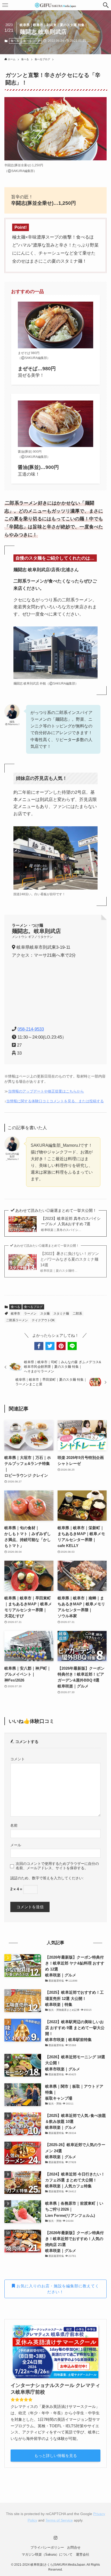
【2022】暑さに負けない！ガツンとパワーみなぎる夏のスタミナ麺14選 (70, 1262)
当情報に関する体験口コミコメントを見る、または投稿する (55, 1101)
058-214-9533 (31, 1029)
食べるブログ (32, 41)
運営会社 (83, 2554)
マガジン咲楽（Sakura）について (47, 2554)
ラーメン (30, 1314)
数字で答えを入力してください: (58, 1878)
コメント (18, 1759)
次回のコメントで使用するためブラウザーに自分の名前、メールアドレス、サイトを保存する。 (57, 1866)
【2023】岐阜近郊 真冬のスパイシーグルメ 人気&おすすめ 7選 (71, 1224)
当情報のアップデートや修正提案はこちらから (46, 1091)
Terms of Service (59, 2520)
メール (16, 1845)
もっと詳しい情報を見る (56, 2456)
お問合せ (74, 2547)
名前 (14, 1825)
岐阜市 (15, 1314)
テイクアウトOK (43, 1320)
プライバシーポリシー (47, 2547)
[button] (106, 5)
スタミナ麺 (61, 1314)
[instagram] (55, 2538)
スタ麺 (45, 1314)
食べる (15, 41)
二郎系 (77, 1314)
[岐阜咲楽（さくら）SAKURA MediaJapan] (55, 5)
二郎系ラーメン (17, 1320)
